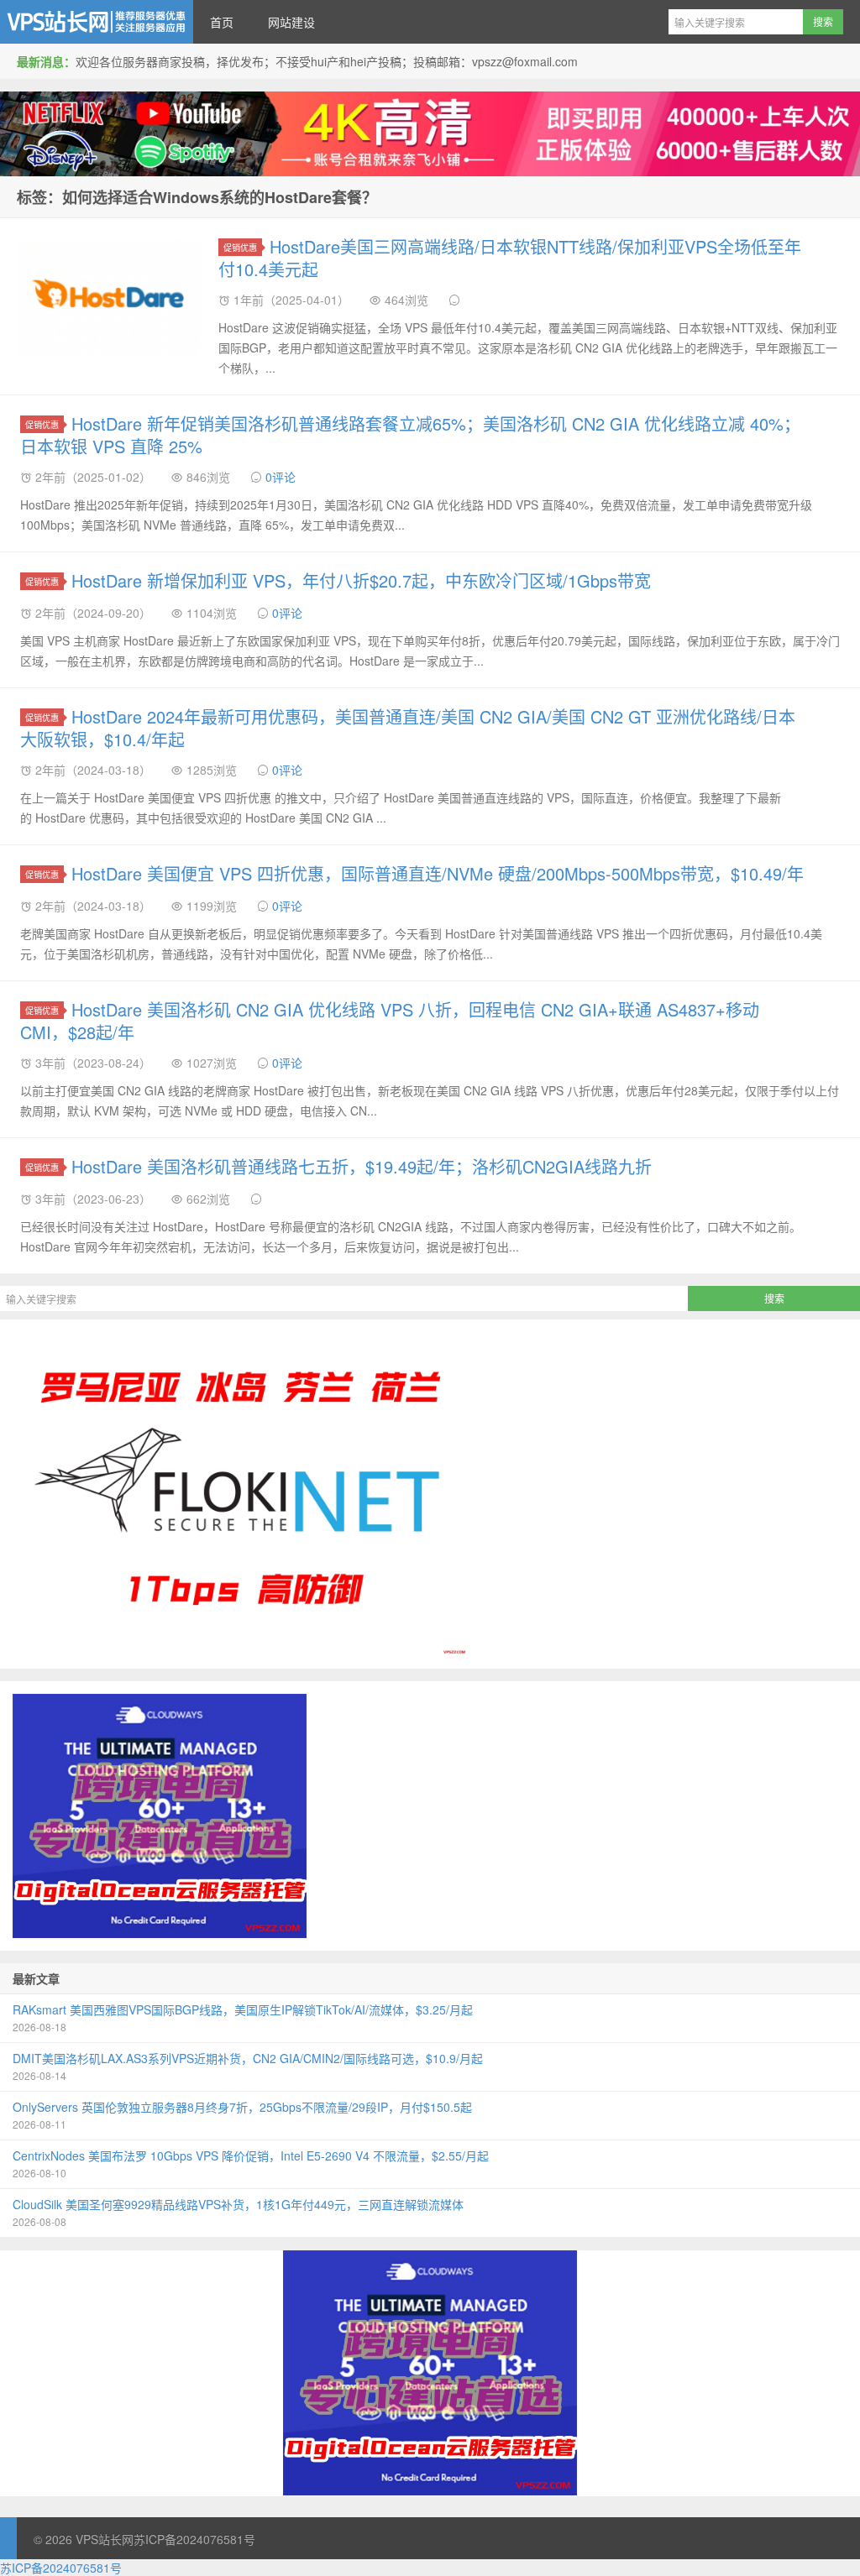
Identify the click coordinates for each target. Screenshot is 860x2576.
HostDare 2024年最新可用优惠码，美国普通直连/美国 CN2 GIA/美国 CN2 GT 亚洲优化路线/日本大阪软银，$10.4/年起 (408, 728)
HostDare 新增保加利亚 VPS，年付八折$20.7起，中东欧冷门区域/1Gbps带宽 (361, 580)
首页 (222, 22)
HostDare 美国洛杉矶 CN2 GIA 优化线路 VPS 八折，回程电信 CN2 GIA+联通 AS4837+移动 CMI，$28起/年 (390, 1021)
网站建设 (291, 22)
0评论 (281, 477)
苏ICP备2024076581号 (194, 2539)
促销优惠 (240, 247)
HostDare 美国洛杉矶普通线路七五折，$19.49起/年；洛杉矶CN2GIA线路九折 (362, 1166)
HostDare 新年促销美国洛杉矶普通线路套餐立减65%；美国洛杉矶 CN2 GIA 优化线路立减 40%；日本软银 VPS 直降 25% (410, 435)
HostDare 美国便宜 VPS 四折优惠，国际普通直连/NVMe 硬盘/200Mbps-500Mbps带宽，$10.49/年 (438, 873)
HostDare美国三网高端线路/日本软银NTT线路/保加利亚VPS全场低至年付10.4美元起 (510, 258)
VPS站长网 (97, 22)
